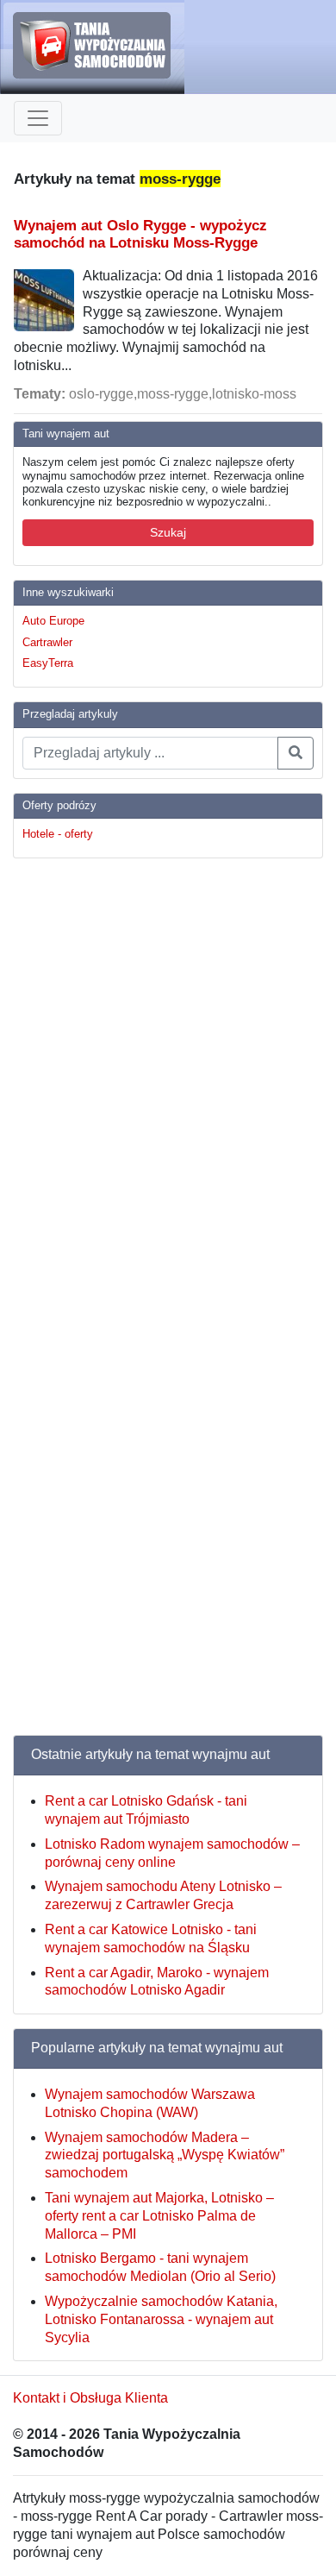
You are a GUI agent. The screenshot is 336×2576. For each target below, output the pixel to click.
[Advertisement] (82, 1131)
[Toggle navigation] (38, 118)
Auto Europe (53, 621)
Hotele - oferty (58, 834)
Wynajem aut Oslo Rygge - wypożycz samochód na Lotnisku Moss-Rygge (140, 234)
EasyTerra (48, 663)
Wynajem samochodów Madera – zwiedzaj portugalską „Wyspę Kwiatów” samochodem (165, 2155)
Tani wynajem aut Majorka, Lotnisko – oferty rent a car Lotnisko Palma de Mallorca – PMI (159, 2216)
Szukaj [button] (168, 532)
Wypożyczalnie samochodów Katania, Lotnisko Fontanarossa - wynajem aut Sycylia (161, 2319)
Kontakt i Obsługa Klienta (90, 2398)
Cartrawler (47, 642)
